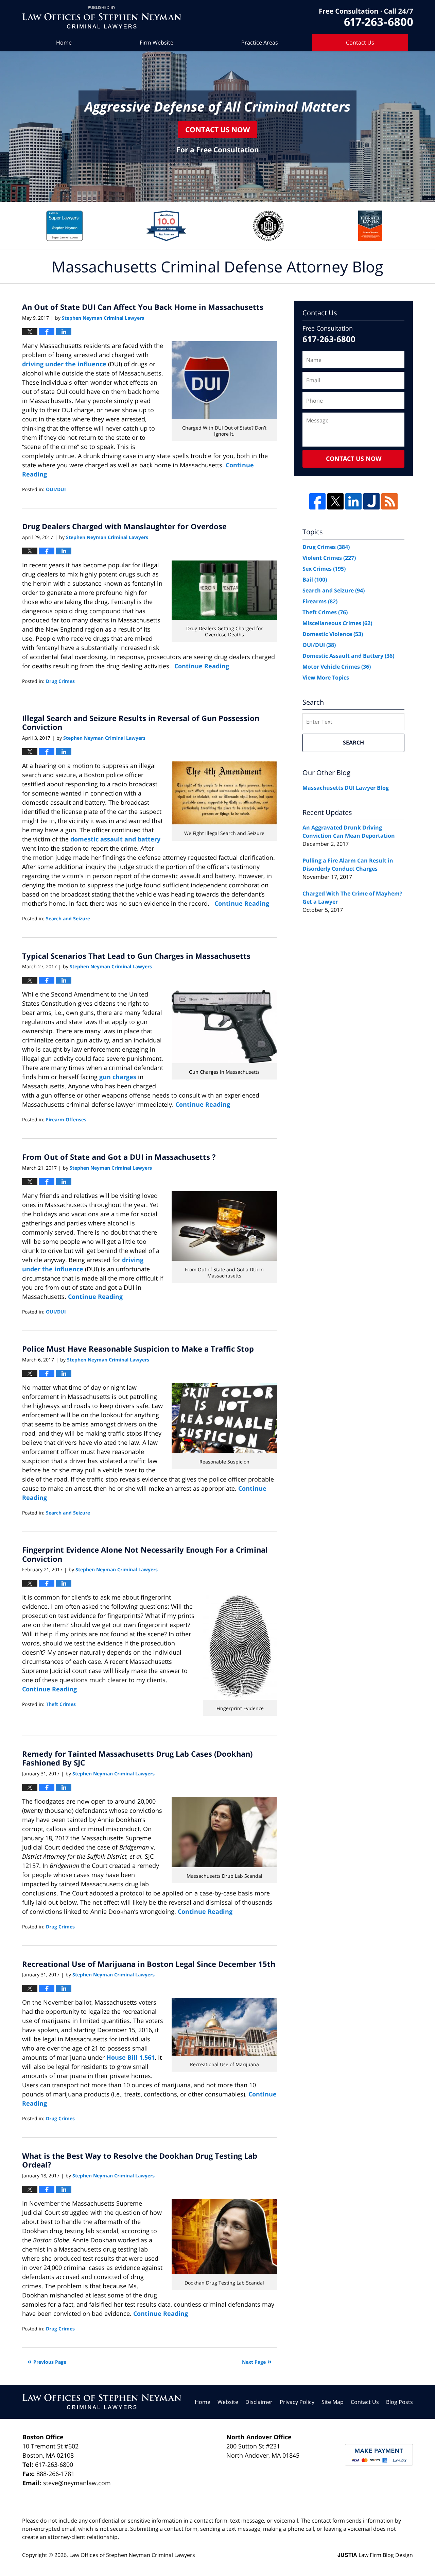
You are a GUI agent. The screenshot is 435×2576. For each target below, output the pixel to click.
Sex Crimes (324, 569)
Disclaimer (259, 2402)
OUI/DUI (56, 489)
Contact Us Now (217, 129)
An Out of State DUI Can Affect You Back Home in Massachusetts (143, 307)
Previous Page (50, 2362)
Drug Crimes (60, 681)
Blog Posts (399, 2402)
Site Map (333, 2402)
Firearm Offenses (66, 1119)
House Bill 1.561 (130, 2057)
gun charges (118, 1077)
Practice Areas (260, 43)
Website (228, 2402)
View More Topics (326, 678)
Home (64, 43)
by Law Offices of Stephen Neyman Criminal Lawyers (366, 17)
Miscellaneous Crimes (337, 623)
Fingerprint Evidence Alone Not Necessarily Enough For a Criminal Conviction (145, 1554)
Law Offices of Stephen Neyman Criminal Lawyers (132, 2555)
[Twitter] (335, 501)
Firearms (320, 601)
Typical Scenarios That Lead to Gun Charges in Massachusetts (136, 956)
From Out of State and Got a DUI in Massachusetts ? (119, 1157)
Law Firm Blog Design (375, 2555)
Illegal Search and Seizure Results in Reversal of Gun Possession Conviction (141, 722)
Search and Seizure (68, 918)
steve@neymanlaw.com (77, 2483)
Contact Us (360, 43)
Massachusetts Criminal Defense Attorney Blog (102, 17)
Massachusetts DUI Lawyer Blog (346, 788)
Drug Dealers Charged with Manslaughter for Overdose (124, 526)
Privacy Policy (297, 2402)
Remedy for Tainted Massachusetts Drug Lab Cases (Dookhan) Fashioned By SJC (137, 1758)
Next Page (254, 2362)
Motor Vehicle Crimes (337, 667)
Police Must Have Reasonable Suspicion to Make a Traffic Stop (138, 1349)
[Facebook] (317, 501)
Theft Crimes (61, 1704)
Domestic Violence (333, 634)
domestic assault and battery (115, 839)
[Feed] (389, 501)
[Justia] (371, 501)
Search (353, 742)
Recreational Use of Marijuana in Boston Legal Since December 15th (149, 1964)
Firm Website (156, 43)
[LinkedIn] (353, 501)
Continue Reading (202, 666)
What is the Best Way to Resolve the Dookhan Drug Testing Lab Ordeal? (140, 2160)
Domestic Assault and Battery (348, 656)
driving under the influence (65, 364)
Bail (315, 580)
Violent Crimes (329, 558)
